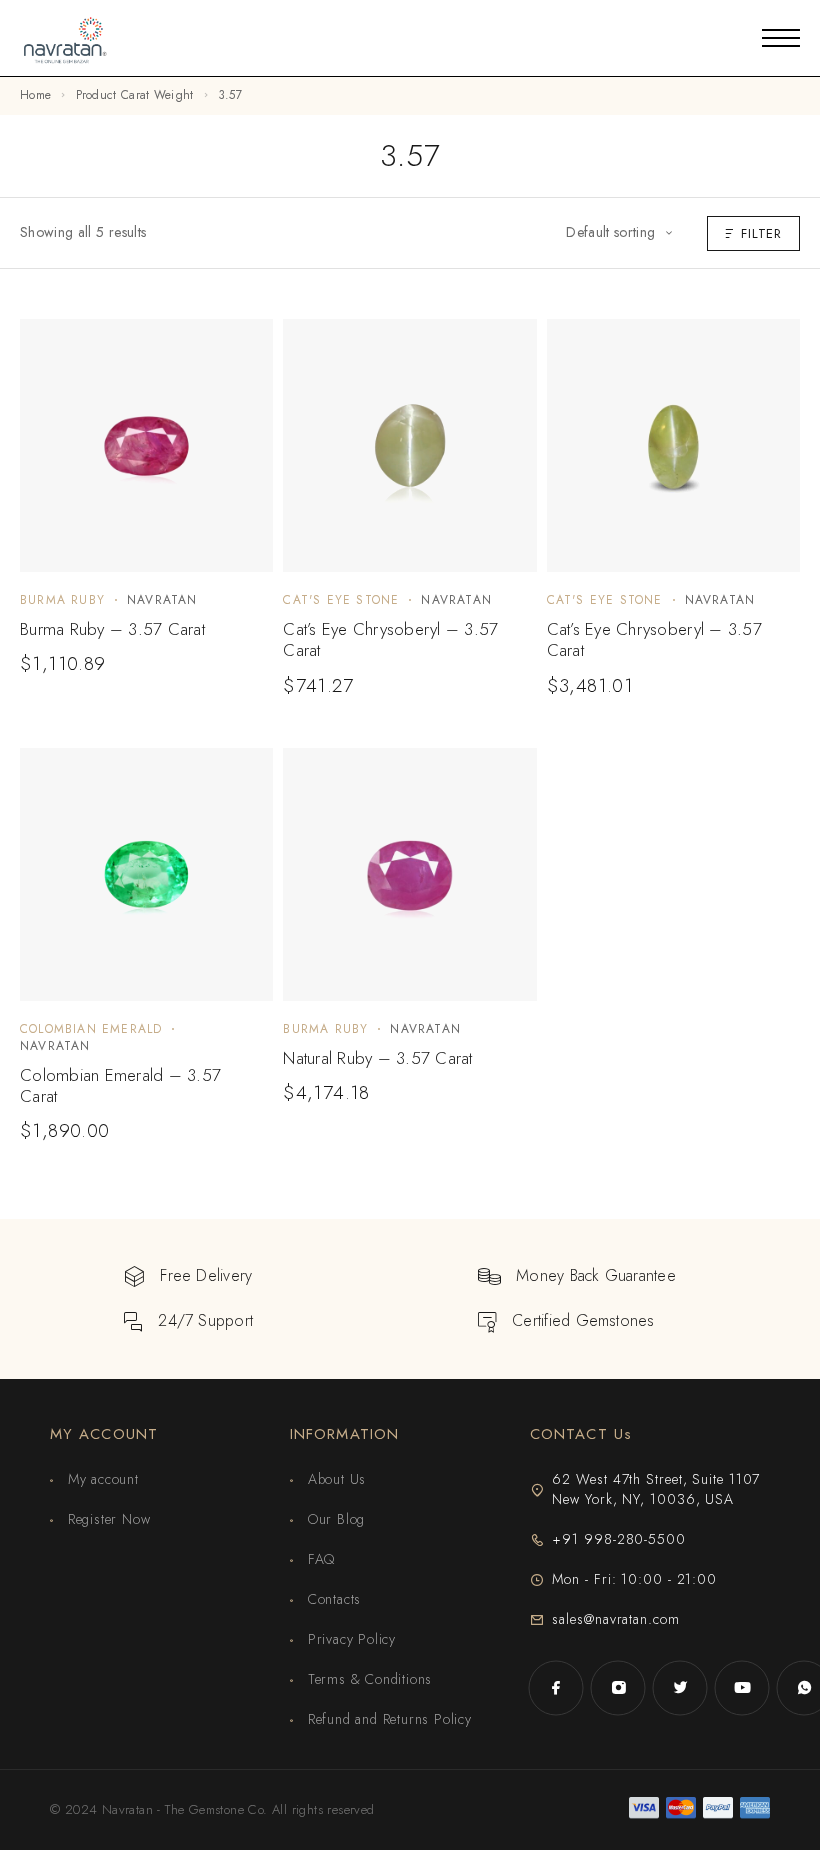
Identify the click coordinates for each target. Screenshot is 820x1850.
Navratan (162, 600)
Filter (761, 233)
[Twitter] (680, 1688)
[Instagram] (618, 1688)
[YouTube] (742, 1688)
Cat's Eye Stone (341, 600)
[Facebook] (556, 1688)
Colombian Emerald (91, 1029)
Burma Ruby (62, 600)
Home (35, 95)
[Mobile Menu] (781, 38)
